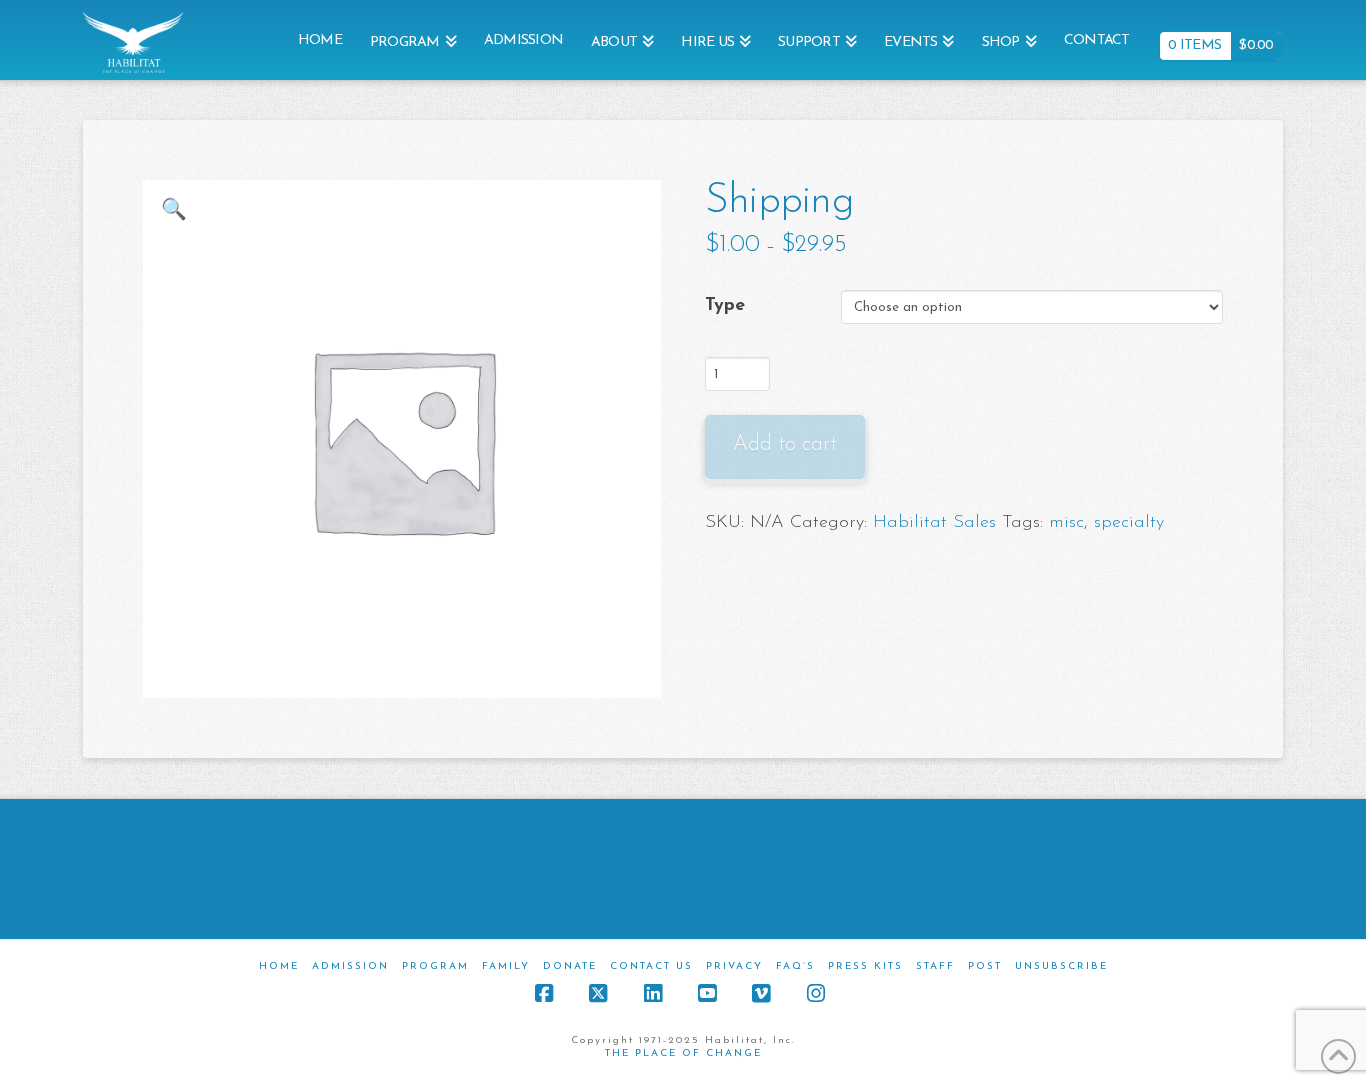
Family (506, 966)
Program (435, 966)
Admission (350, 966)
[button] (174, 211)
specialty (1129, 523)
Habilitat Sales (934, 523)
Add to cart (785, 444)
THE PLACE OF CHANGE (683, 1053)
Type (725, 306)
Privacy (734, 966)
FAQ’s (795, 966)
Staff (935, 966)
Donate (570, 966)
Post (985, 966)
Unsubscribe (1061, 966)
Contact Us (651, 966)
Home (279, 966)
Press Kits (865, 966)
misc (1066, 523)
